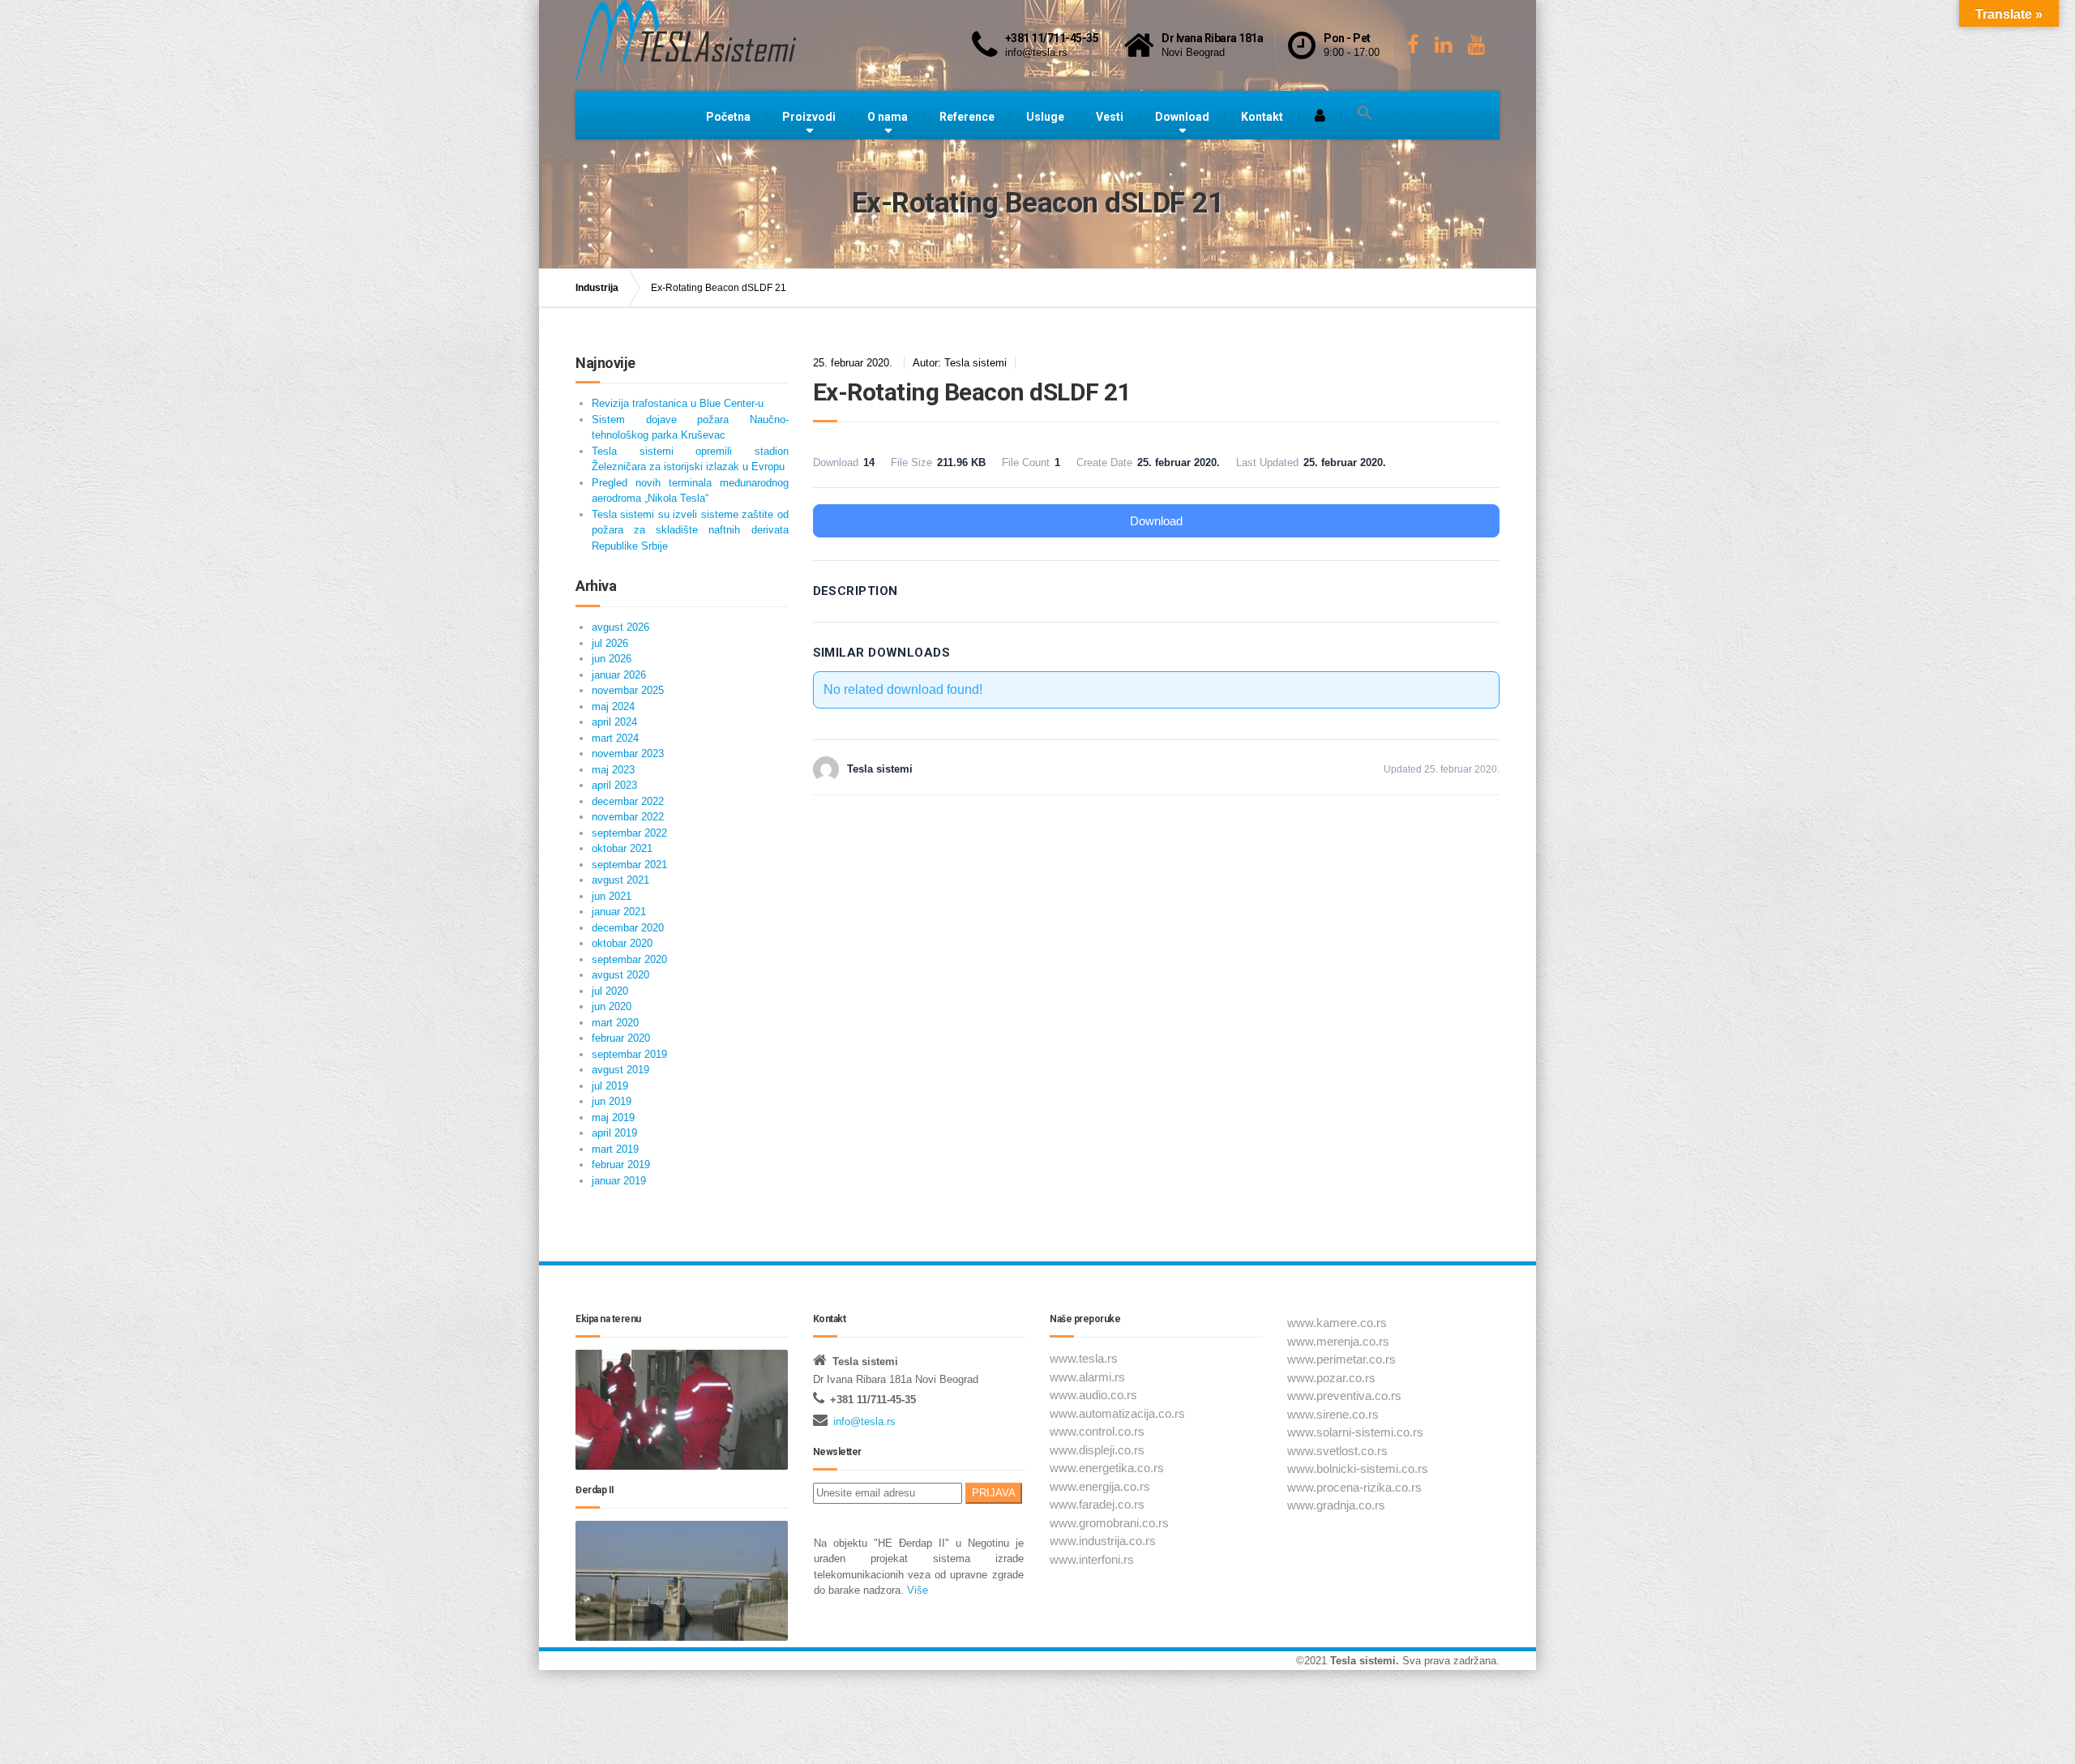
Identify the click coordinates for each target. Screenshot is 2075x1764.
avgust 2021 (620, 880)
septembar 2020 (629, 959)
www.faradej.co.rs (1097, 1504)
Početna (728, 117)
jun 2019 (612, 1101)
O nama (888, 117)
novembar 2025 (628, 690)
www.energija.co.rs (1100, 1486)
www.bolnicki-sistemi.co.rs (1358, 1469)
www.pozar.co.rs (1331, 1378)
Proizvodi (809, 117)
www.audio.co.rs (1093, 1395)
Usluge (1045, 117)
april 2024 (614, 722)
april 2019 (614, 1133)
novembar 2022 (628, 817)
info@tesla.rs (864, 1421)
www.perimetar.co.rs (1341, 1359)
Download (1182, 117)
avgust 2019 (620, 1070)
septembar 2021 (629, 865)
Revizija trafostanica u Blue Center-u (678, 403)
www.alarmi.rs (1087, 1377)
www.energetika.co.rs (1107, 1468)
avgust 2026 (620, 627)
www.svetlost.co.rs (1337, 1451)
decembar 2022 (628, 801)
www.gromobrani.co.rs (1109, 1523)
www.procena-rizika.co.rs (1354, 1487)
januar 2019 (619, 1181)
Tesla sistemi (1363, 1661)
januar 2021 (619, 912)
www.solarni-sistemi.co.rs (1355, 1432)
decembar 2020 (628, 928)
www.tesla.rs (1084, 1358)
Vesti (1110, 117)
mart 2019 (615, 1149)
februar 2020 (621, 1038)
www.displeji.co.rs (1097, 1450)
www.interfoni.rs (1092, 1559)
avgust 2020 (620, 975)
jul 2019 (610, 1086)
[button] (1365, 113)
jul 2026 (610, 643)
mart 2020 (615, 1023)
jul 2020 (610, 991)
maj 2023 (613, 770)
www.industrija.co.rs (1103, 1541)
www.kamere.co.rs (1337, 1323)
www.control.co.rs (1097, 1431)
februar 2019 (621, 1165)
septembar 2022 (629, 833)
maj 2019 (613, 1117)
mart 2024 (615, 738)
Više (916, 1590)
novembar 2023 (628, 754)
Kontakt (1262, 117)
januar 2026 (619, 675)
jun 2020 (612, 1006)
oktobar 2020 (622, 943)
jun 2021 (612, 896)
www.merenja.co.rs (1338, 1341)
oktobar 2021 (622, 848)
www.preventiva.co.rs (1344, 1396)
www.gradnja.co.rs (1336, 1505)
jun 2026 (612, 659)
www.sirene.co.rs (1333, 1414)
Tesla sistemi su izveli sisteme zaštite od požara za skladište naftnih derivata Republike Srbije (690, 530)
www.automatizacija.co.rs (1117, 1413)
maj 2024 (613, 706)
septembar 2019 (629, 1054)
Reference (967, 117)
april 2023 (614, 785)
